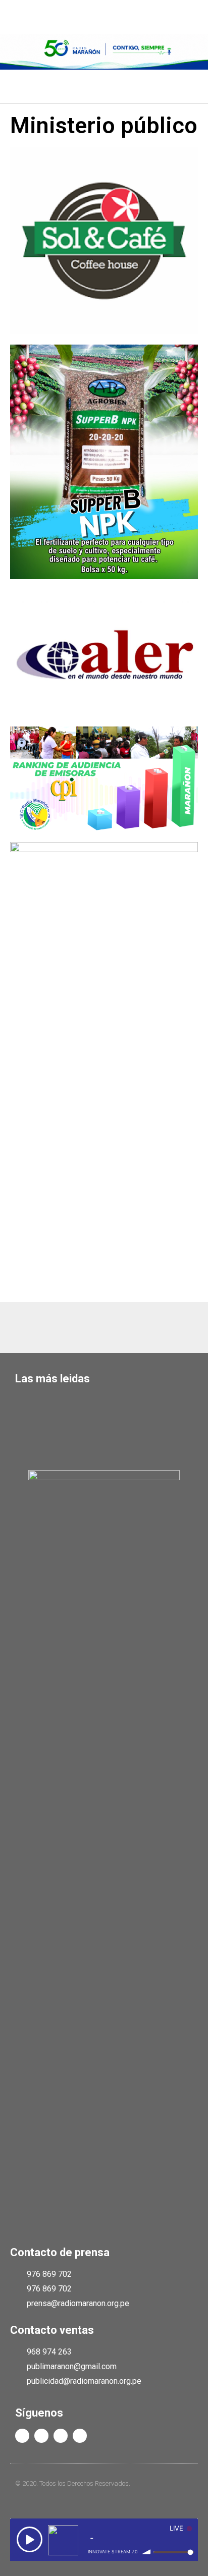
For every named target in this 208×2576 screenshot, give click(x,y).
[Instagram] (80, 2436)
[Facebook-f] (22, 2436)
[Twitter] (41, 2436)
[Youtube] (61, 2436)
